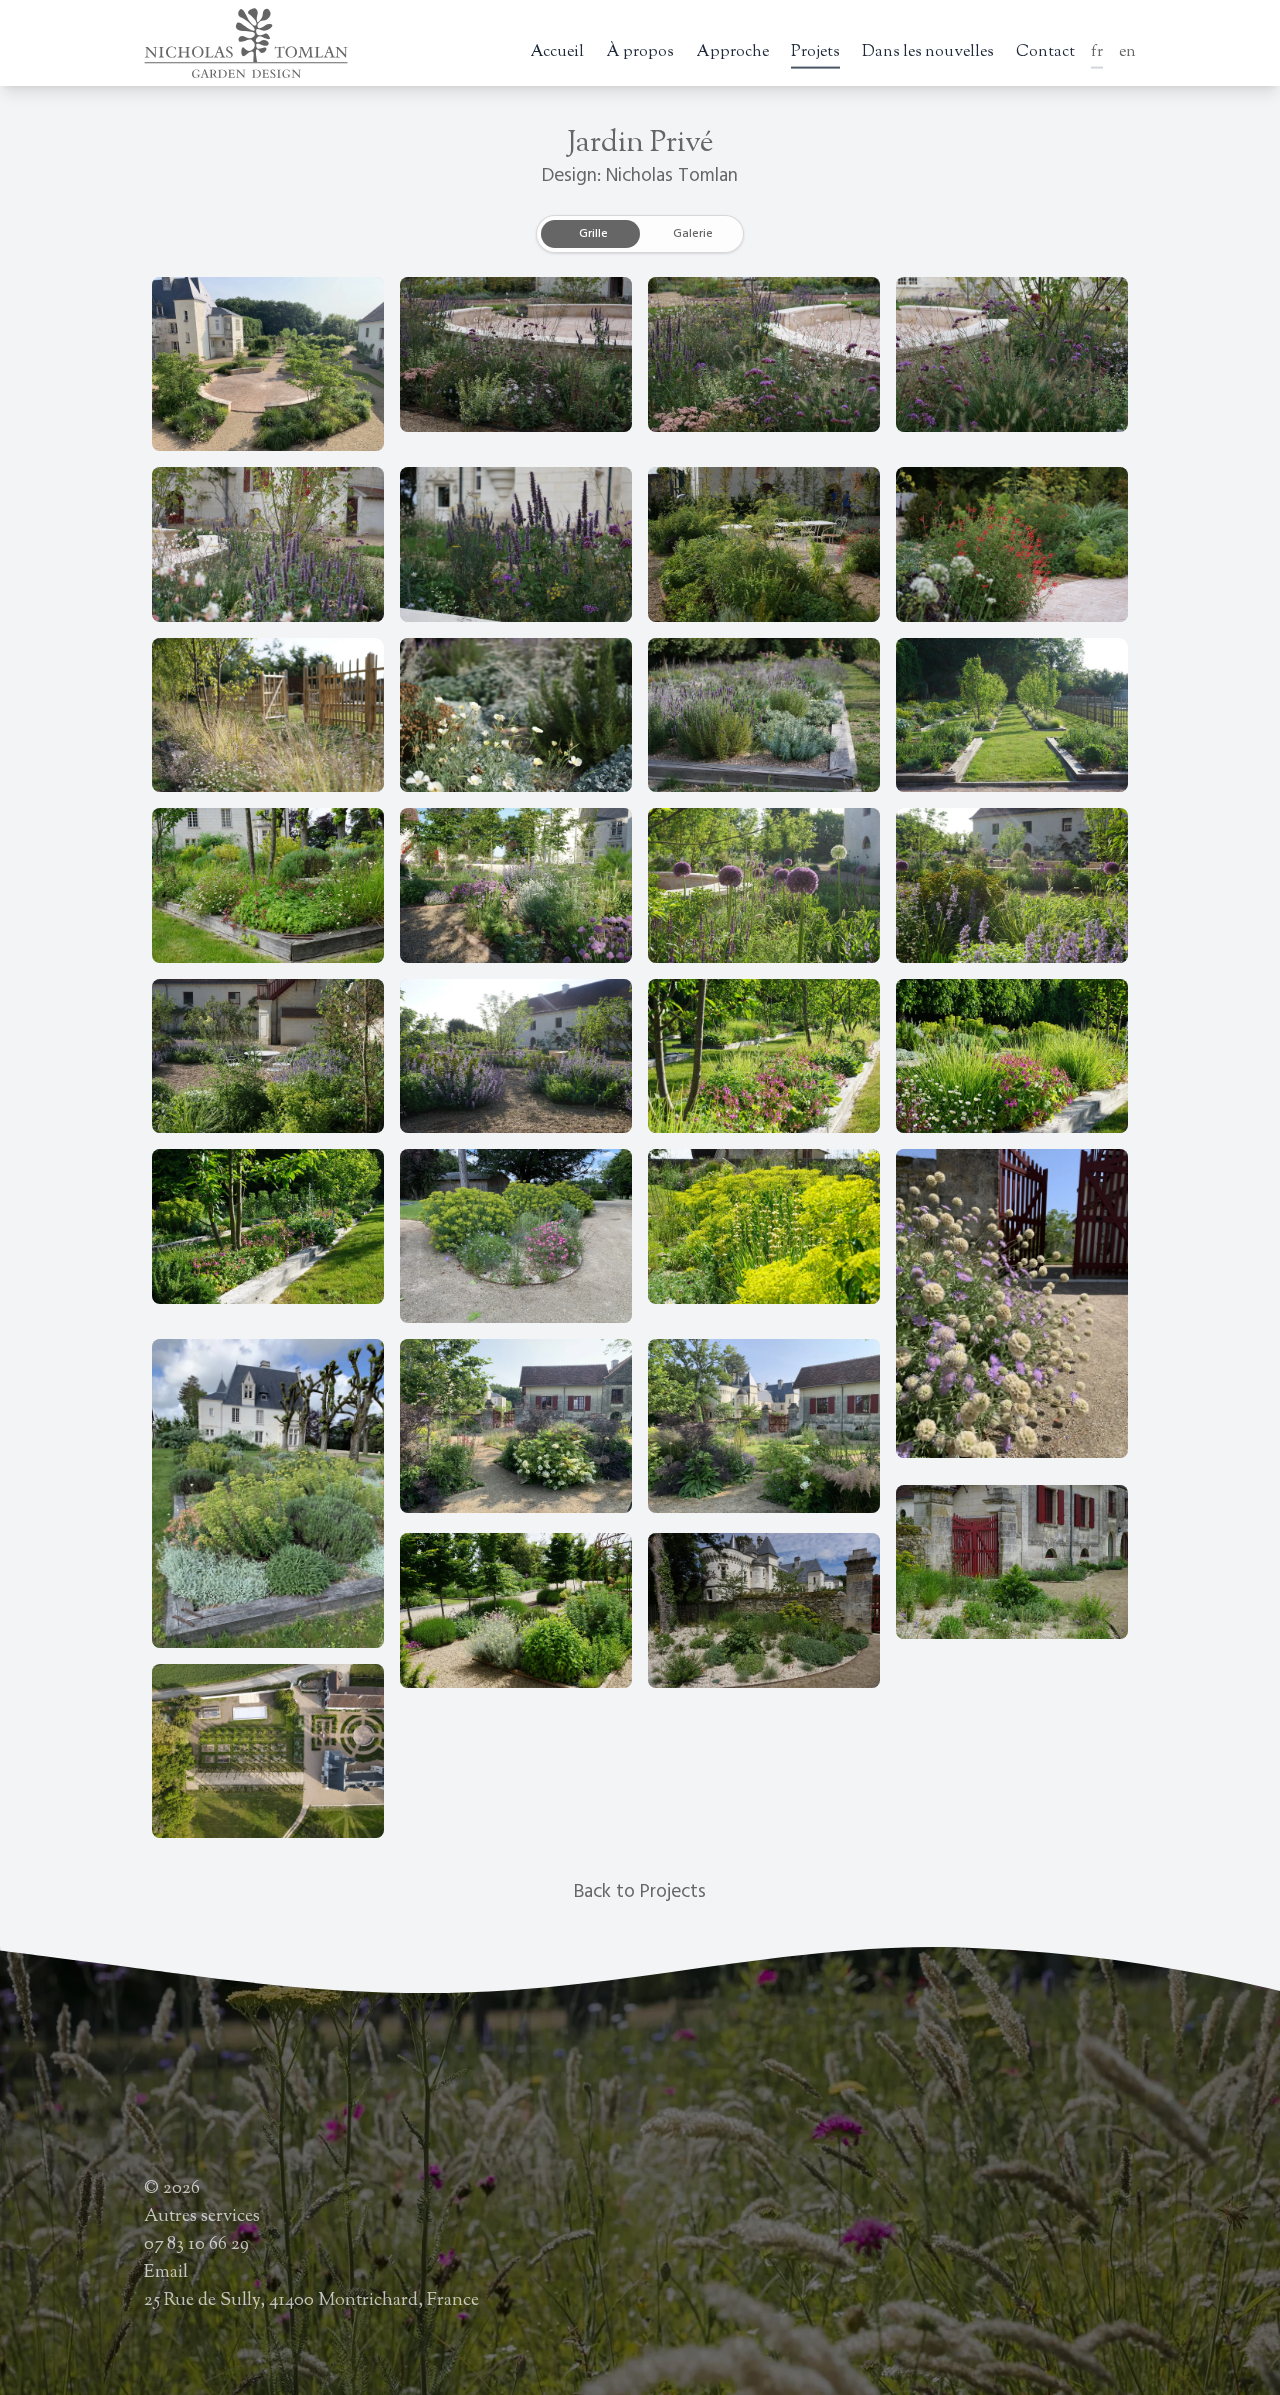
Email (166, 2273)
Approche (732, 52)
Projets (815, 52)
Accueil (557, 52)
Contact (1045, 52)
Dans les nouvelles (928, 52)
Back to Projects (640, 1892)
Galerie (693, 234)
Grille (593, 234)
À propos (640, 52)
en (1127, 52)
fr (1097, 52)
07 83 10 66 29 (196, 2245)
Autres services (202, 2217)
